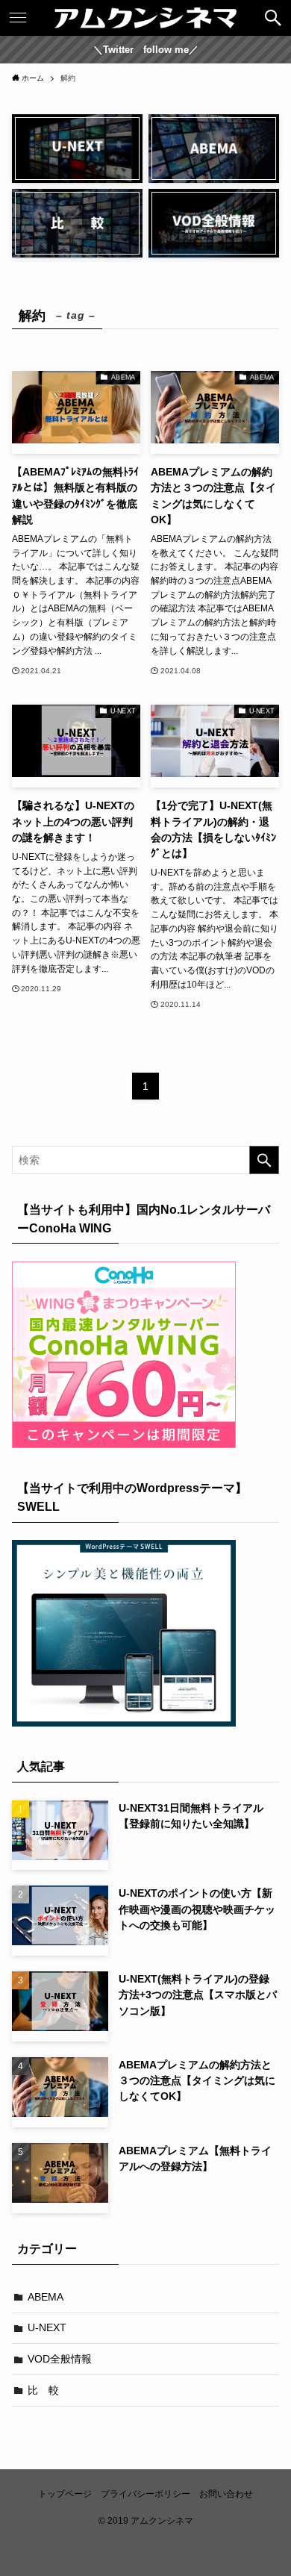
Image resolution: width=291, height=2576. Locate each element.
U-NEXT (47, 2327)
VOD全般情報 (60, 2359)
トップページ (65, 2494)
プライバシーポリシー (145, 2494)
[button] (273, 18)
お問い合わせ (226, 2494)
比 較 (43, 2390)
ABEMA (46, 2297)
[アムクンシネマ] (145, 18)
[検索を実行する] (264, 1160)
